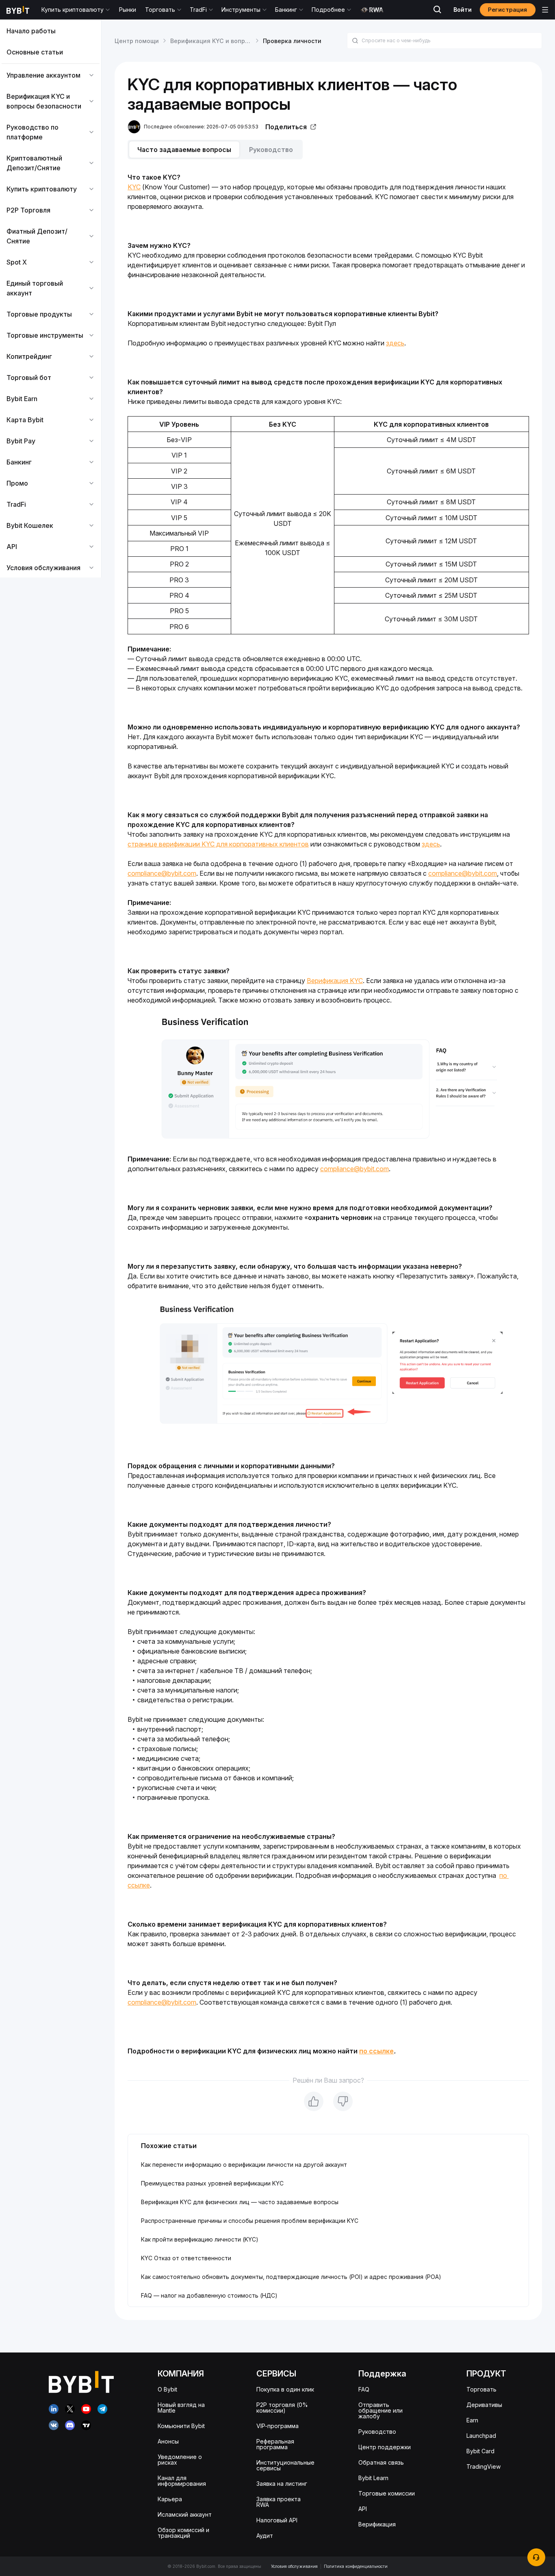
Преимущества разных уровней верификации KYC (212, 2183)
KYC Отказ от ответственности (186, 2258)
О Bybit (167, 2389)
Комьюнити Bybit (181, 2426)
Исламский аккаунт (185, 2514)
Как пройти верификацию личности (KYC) (200, 2239)
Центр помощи (137, 41)
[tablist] (328, 150)
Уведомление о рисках (180, 2460)
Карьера (170, 2499)
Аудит (265, 2536)
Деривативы (484, 2405)
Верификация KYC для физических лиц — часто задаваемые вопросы (240, 2202)
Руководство (377, 2432)
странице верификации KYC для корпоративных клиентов (218, 844)
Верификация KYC (335, 981)
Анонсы (168, 2441)
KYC (134, 187)
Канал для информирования (182, 2481)
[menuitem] (51, 31)
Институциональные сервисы (285, 2465)
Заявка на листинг (282, 2484)
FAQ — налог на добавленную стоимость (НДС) (209, 2295)
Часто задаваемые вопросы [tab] (184, 150)
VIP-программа (277, 2426)
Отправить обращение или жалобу (380, 2410)
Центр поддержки (385, 2447)
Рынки (128, 10)
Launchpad (481, 2436)
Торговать (481, 2389)
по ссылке (376, 2051)
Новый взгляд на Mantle (181, 2408)
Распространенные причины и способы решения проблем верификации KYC (250, 2221)
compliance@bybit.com (162, 873)
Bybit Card (480, 2451)
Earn (472, 2420)
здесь (395, 343)
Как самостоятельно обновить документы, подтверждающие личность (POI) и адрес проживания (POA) (291, 2277)
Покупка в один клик (285, 2389)
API (363, 2509)
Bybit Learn (373, 2478)
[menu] (51, 299)
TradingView (483, 2466)
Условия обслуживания (294, 2566)
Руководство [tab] (271, 150)
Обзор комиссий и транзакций (183, 2533)
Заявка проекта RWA (279, 2502)
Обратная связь (381, 2462)
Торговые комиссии (387, 2493)
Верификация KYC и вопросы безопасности (235, 41)
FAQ (364, 2389)
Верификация (377, 2524)
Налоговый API (277, 2520)
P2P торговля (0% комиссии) (282, 2408)
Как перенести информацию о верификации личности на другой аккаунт (244, 2165)
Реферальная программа (275, 2444)
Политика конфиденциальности (356, 2566)
